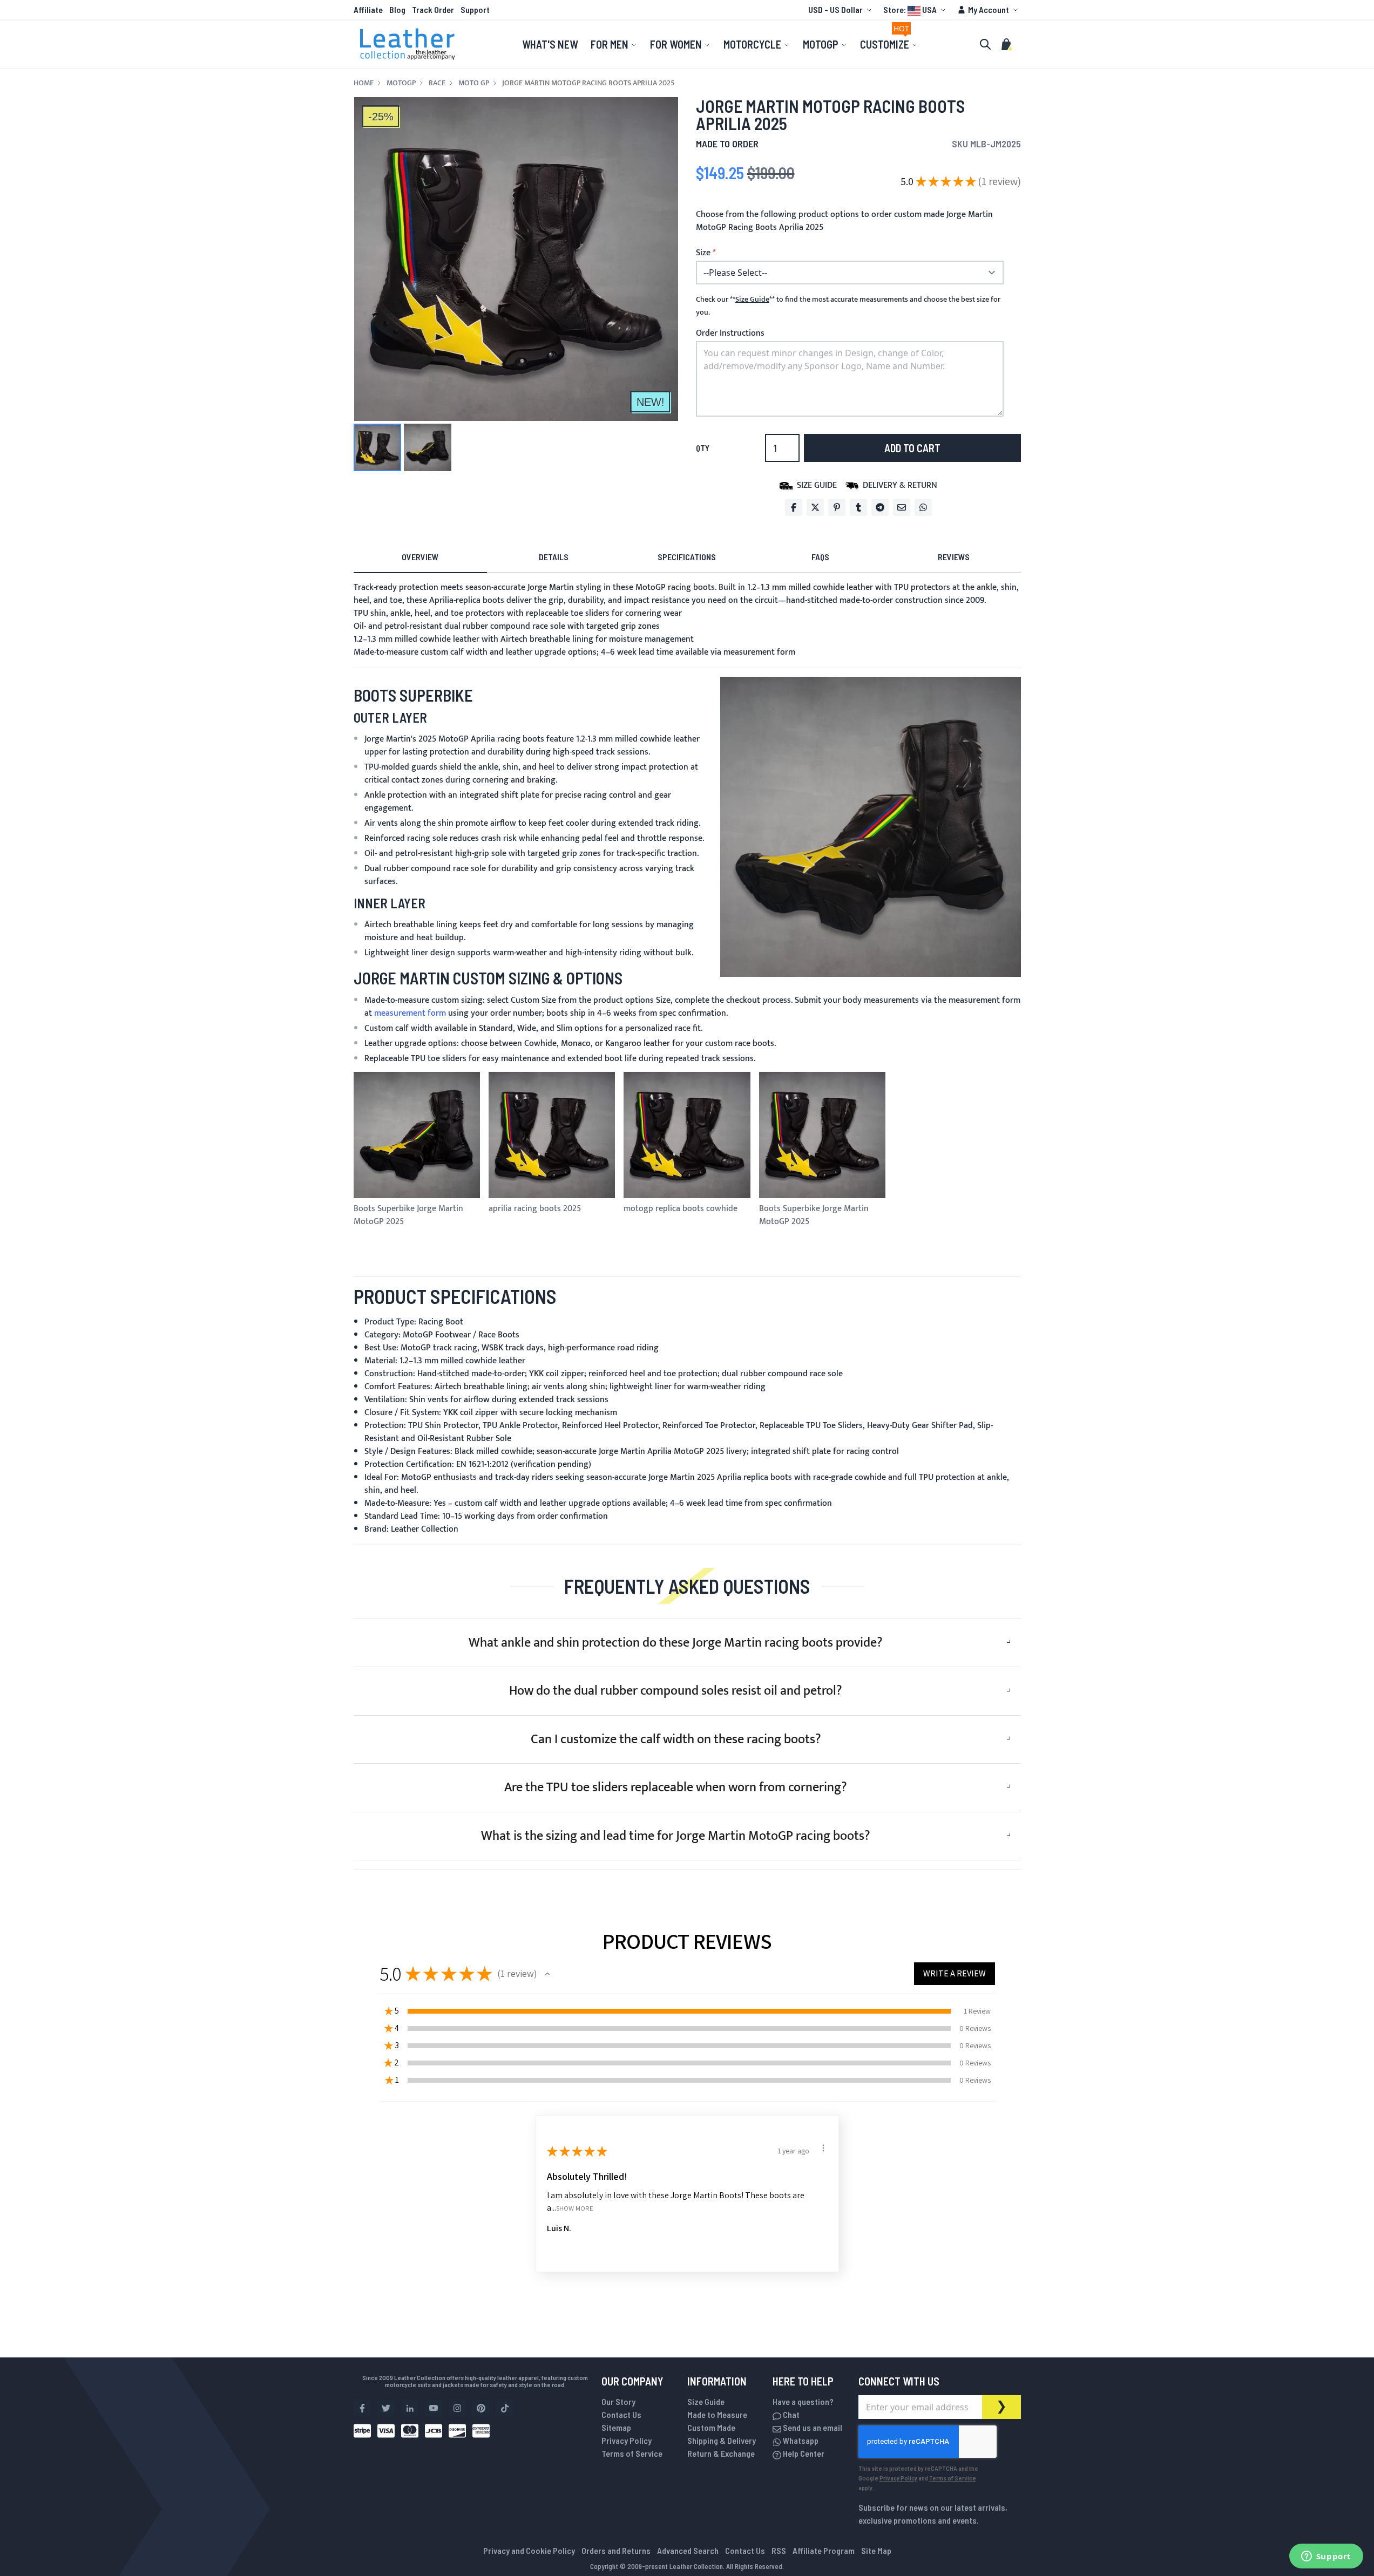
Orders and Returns (616, 2550)
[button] (841, 10)
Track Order (433, 9)
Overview (420, 557)
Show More (575, 2208)
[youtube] (434, 2408)
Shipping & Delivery (722, 2440)
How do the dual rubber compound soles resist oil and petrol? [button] (676, 1691)
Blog (397, 9)
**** (752, 300)
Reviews (954, 557)
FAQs (820, 557)
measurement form (759, 652)
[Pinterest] (837, 507)
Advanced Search (688, 2550)
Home (364, 83)
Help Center (803, 2453)
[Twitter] (815, 507)
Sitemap (616, 2427)
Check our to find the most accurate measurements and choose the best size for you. (848, 306)
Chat (790, 2414)
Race (437, 83)
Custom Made (711, 2427)
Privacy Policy (627, 2440)
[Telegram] (880, 507)
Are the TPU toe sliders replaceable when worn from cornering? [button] (676, 1787)
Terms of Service (632, 2453)
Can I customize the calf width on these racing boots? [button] (676, 1739)
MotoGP (401, 83)
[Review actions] (823, 2148)
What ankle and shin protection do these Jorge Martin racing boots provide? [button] (676, 1643)
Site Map (876, 2550)
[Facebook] (794, 507)
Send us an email (812, 2427)
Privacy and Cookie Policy (529, 2550)
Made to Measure (717, 2414)
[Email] (902, 507)
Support (475, 9)
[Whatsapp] (923, 507)
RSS (779, 2550)
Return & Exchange (721, 2453)
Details (554, 557)
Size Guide (706, 2401)
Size (703, 253)
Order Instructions (730, 333)
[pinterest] (481, 2408)
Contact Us (621, 2414)
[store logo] (408, 44)
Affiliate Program (824, 2550)
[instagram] (457, 2408)
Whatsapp (800, 2440)
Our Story (618, 2401)
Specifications (687, 557)
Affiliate (368, 9)
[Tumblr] (858, 507)
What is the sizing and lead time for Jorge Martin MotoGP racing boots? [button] (676, 1836)
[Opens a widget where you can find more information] (1326, 2557)
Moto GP (474, 83)
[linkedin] (410, 2408)
